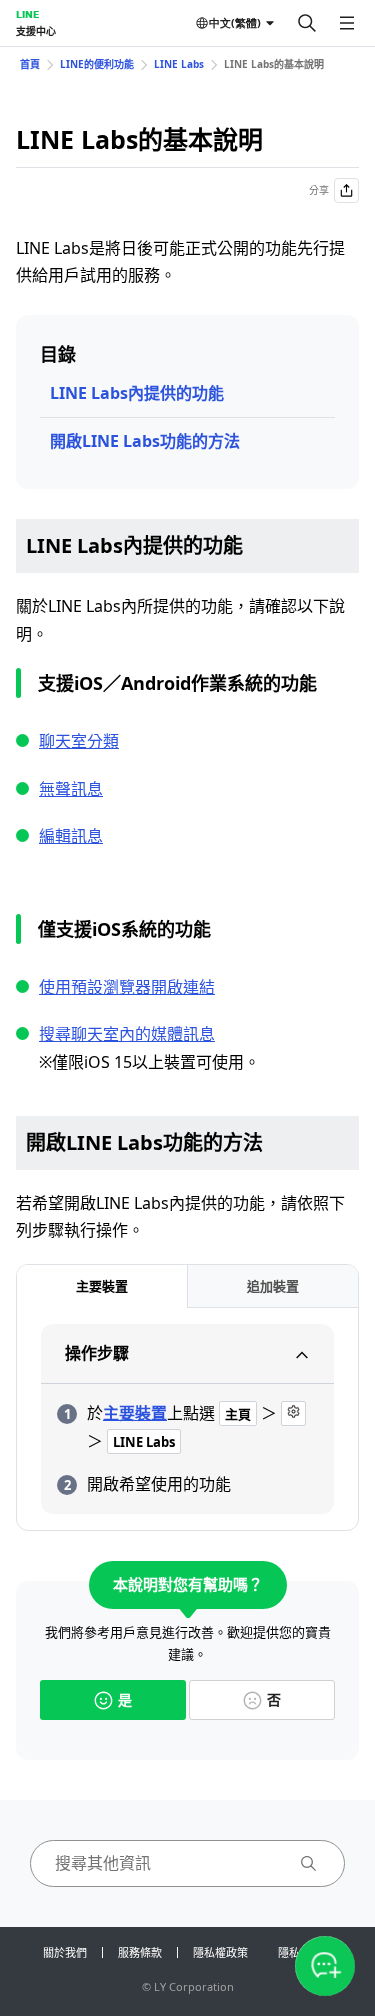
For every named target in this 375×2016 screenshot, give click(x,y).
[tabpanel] (187, 1419)
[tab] (102, 1286)
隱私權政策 (220, 1952)
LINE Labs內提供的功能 (137, 393)
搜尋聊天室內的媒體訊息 (127, 1034)
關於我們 (65, 1952)
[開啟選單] (347, 23)
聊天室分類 (79, 741)
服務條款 (140, 1952)
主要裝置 (135, 1413)
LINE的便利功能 (97, 64)
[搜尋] (307, 23)
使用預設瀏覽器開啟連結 (127, 987)
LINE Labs (179, 64)
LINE (27, 14)
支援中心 (36, 31)
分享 (319, 190)
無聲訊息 (71, 789)
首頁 (30, 64)
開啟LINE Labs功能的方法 (145, 441)
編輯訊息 (71, 836)
